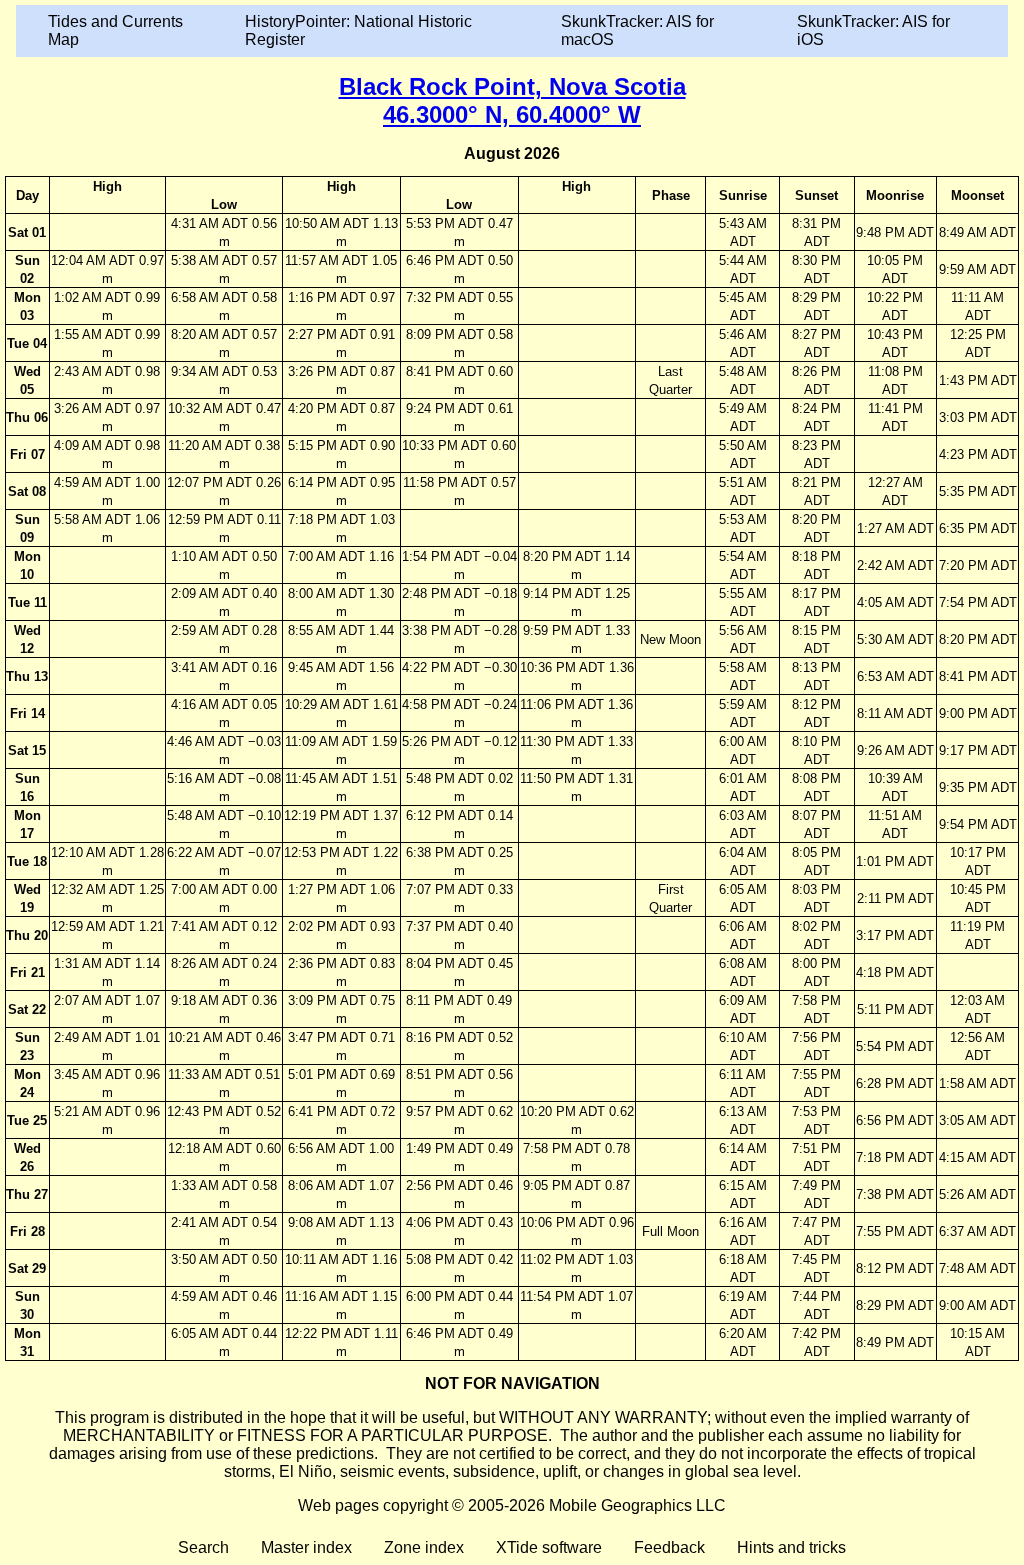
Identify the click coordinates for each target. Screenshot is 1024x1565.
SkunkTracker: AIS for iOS (873, 30)
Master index (306, 1547)
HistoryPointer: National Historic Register (358, 30)
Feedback (669, 1547)
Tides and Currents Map (115, 30)
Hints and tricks (791, 1547)
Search (203, 1547)
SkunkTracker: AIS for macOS (637, 30)
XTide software (549, 1547)
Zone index (424, 1547)
